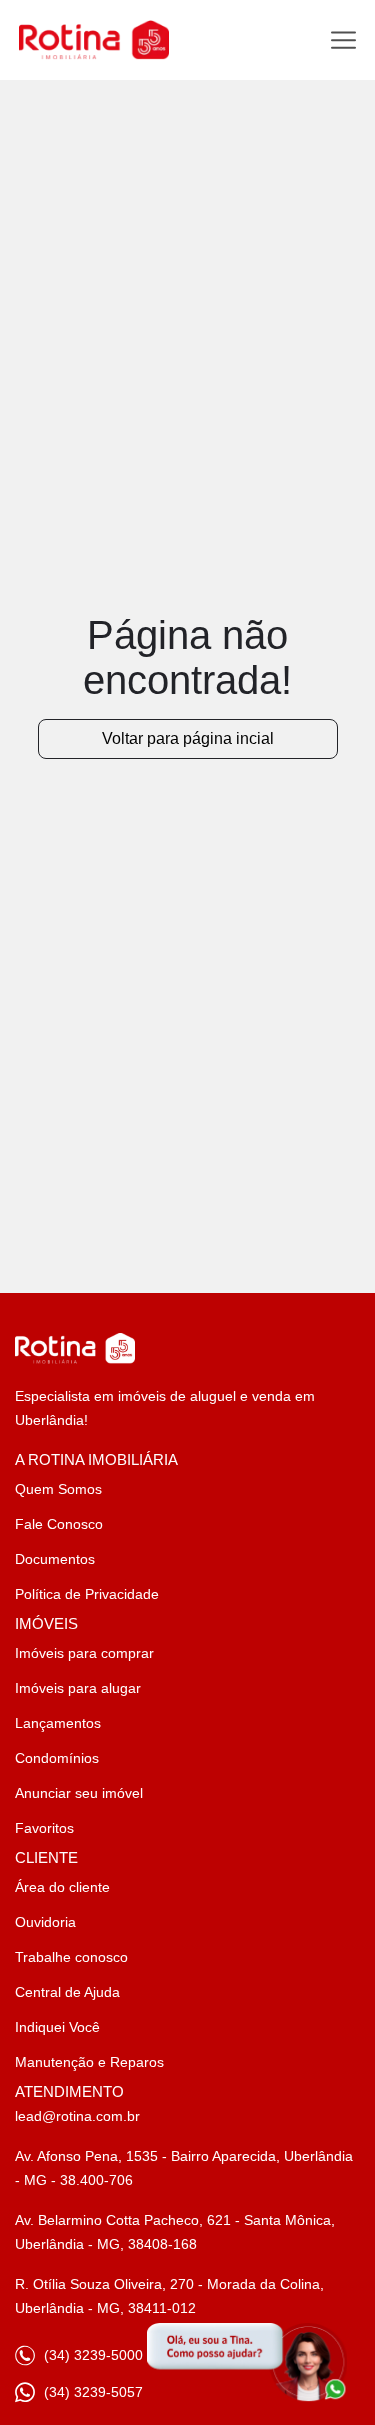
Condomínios (57, 1758)
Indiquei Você (57, 2027)
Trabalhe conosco (71, 1957)
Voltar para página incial (188, 738)
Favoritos (44, 1828)
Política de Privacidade (87, 1594)
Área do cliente (62, 1887)
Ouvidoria (45, 1922)
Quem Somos (58, 1489)
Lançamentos (58, 1723)
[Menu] (343, 40)
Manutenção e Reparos (89, 2062)
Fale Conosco (59, 1524)
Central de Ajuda (67, 1992)
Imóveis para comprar (84, 1653)
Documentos (55, 1559)
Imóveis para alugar (78, 1688)
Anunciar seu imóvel (79, 1793)
